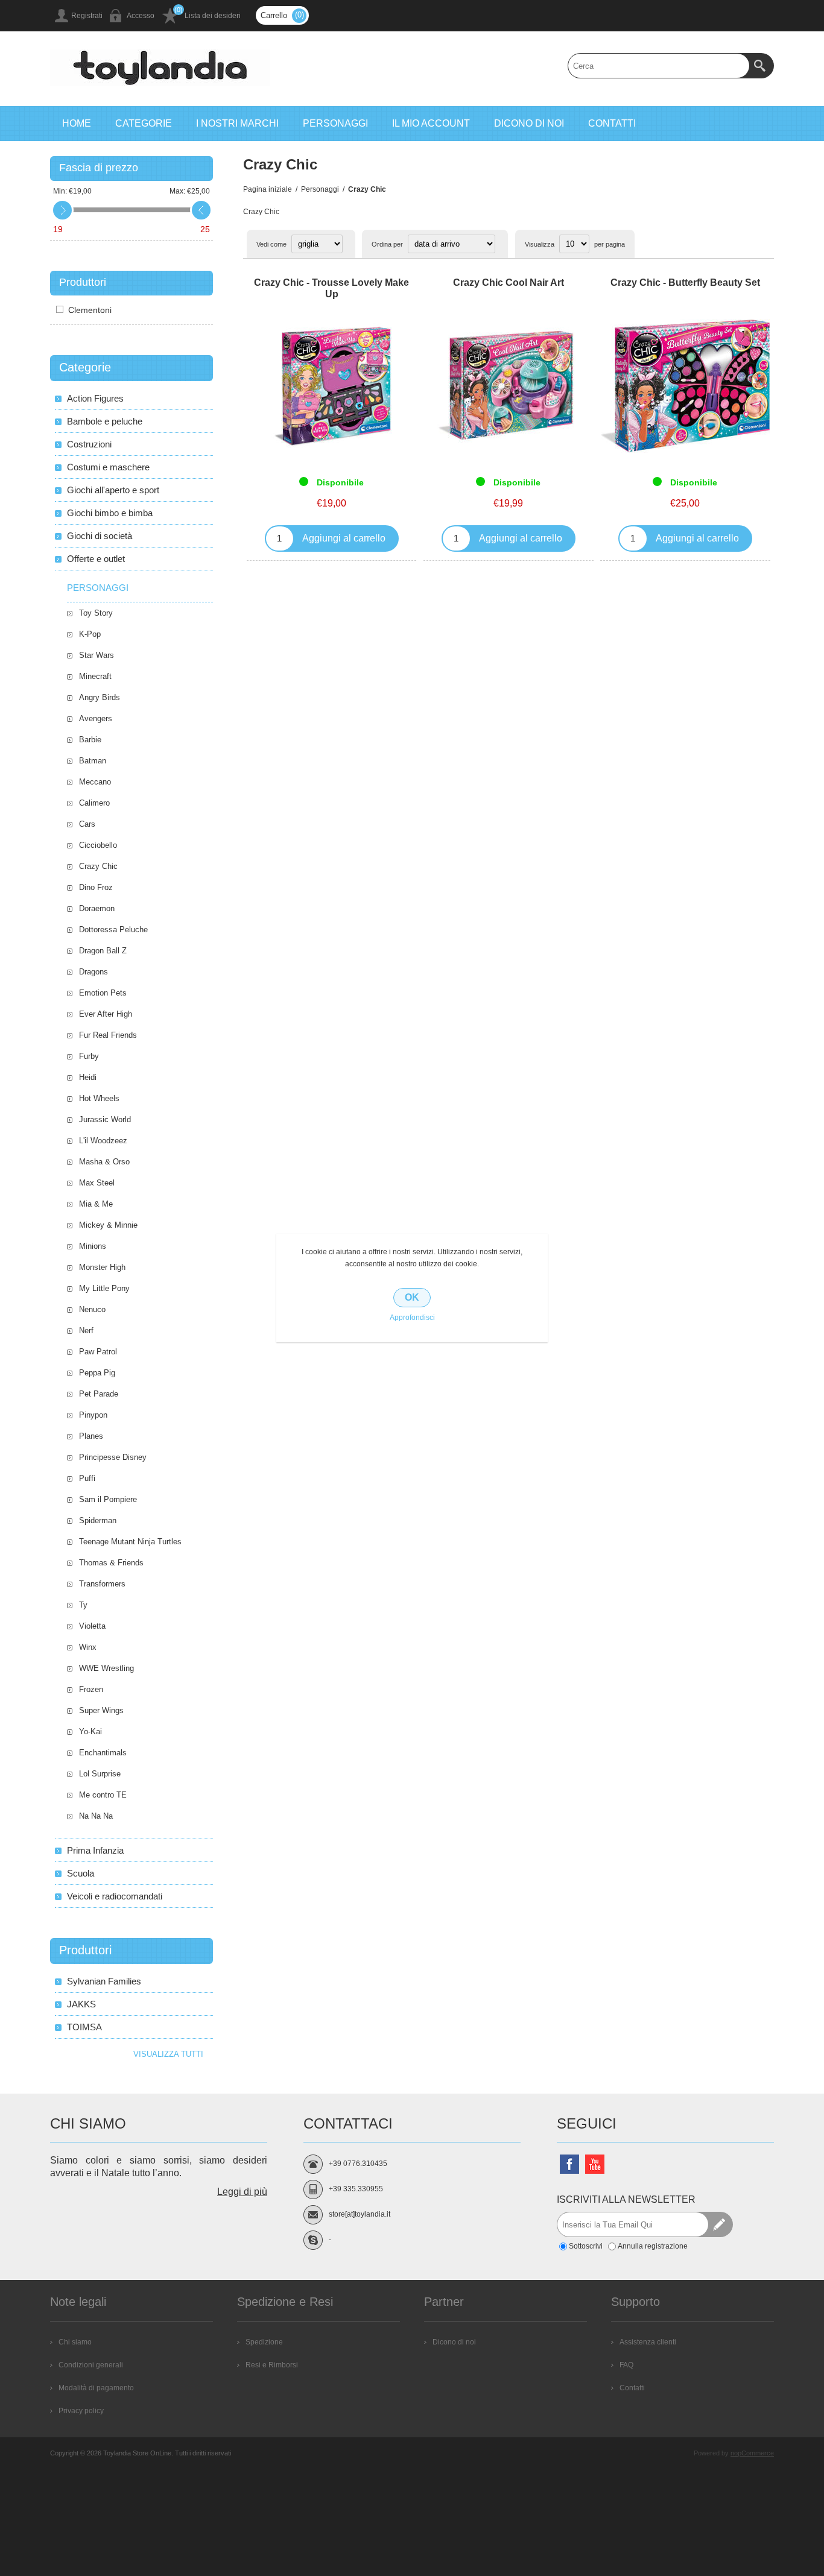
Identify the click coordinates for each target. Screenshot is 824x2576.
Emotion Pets (103, 993)
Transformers (102, 1584)
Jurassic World (105, 1119)
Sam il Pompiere (108, 1499)
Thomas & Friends (111, 1563)
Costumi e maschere (108, 467)
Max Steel (97, 1183)
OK (412, 1297)
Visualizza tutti (168, 2054)
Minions (93, 1246)
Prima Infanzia (95, 1850)
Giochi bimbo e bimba (110, 513)
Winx (88, 1647)
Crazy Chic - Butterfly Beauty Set (685, 283)
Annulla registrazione (653, 2246)
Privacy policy (81, 2411)
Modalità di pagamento (96, 2388)
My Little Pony (104, 1288)
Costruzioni (89, 444)
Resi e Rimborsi (272, 2365)
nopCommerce (752, 2453)
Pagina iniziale (268, 189)
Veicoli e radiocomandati (115, 1896)
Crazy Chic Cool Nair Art (509, 283)
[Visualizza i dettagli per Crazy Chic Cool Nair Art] (509, 386)
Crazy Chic (98, 866)
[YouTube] (595, 2164)
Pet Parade (99, 1394)
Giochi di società (100, 536)
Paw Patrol (98, 1352)
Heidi (88, 1077)
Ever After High (106, 1014)
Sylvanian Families (104, 1981)
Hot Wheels (99, 1098)
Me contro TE (103, 1795)
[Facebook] (569, 2164)
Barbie (90, 740)
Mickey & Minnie (108, 1225)
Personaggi (98, 588)
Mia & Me (96, 1204)
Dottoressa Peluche (113, 930)
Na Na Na (96, 1816)
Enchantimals (103, 1753)
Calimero (94, 803)
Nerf (86, 1331)
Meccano (95, 782)
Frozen (91, 1689)
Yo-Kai (90, 1732)
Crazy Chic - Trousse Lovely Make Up (331, 288)
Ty (83, 1605)
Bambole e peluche (105, 421)
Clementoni (90, 310)
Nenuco (92, 1309)
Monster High (102, 1267)
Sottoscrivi (586, 2246)
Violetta (92, 1626)
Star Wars (97, 655)
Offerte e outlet (96, 559)
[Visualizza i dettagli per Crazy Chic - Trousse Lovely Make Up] (332, 386)
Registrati (87, 16)
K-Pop (90, 634)
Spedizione (264, 2342)
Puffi (87, 1478)
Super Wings (101, 1710)
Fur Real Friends (108, 1035)
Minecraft (95, 676)
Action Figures (95, 398)
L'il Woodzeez (103, 1141)
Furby (89, 1056)
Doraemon (97, 908)
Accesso (141, 16)
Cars (87, 824)
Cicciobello (98, 845)
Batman (93, 761)
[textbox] (659, 66)
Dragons (93, 972)
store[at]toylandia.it (360, 2214)
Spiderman (98, 1520)
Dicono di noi (454, 2342)
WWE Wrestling (106, 1668)
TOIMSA (84, 2027)
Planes (91, 1436)
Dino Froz (96, 887)
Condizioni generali (91, 2365)
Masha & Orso (104, 1162)
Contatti (632, 2388)
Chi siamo (75, 2342)
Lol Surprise (100, 1774)
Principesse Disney (113, 1457)
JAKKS (81, 2004)
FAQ (626, 2365)
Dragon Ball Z (103, 951)
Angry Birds (100, 697)
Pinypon (93, 1415)
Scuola (81, 1873)
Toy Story (96, 613)
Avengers (96, 718)
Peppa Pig (97, 1373)
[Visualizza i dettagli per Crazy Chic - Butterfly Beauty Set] (685, 386)
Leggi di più (242, 2192)
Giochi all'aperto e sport (113, 490)
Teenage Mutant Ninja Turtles (130, 1542)
